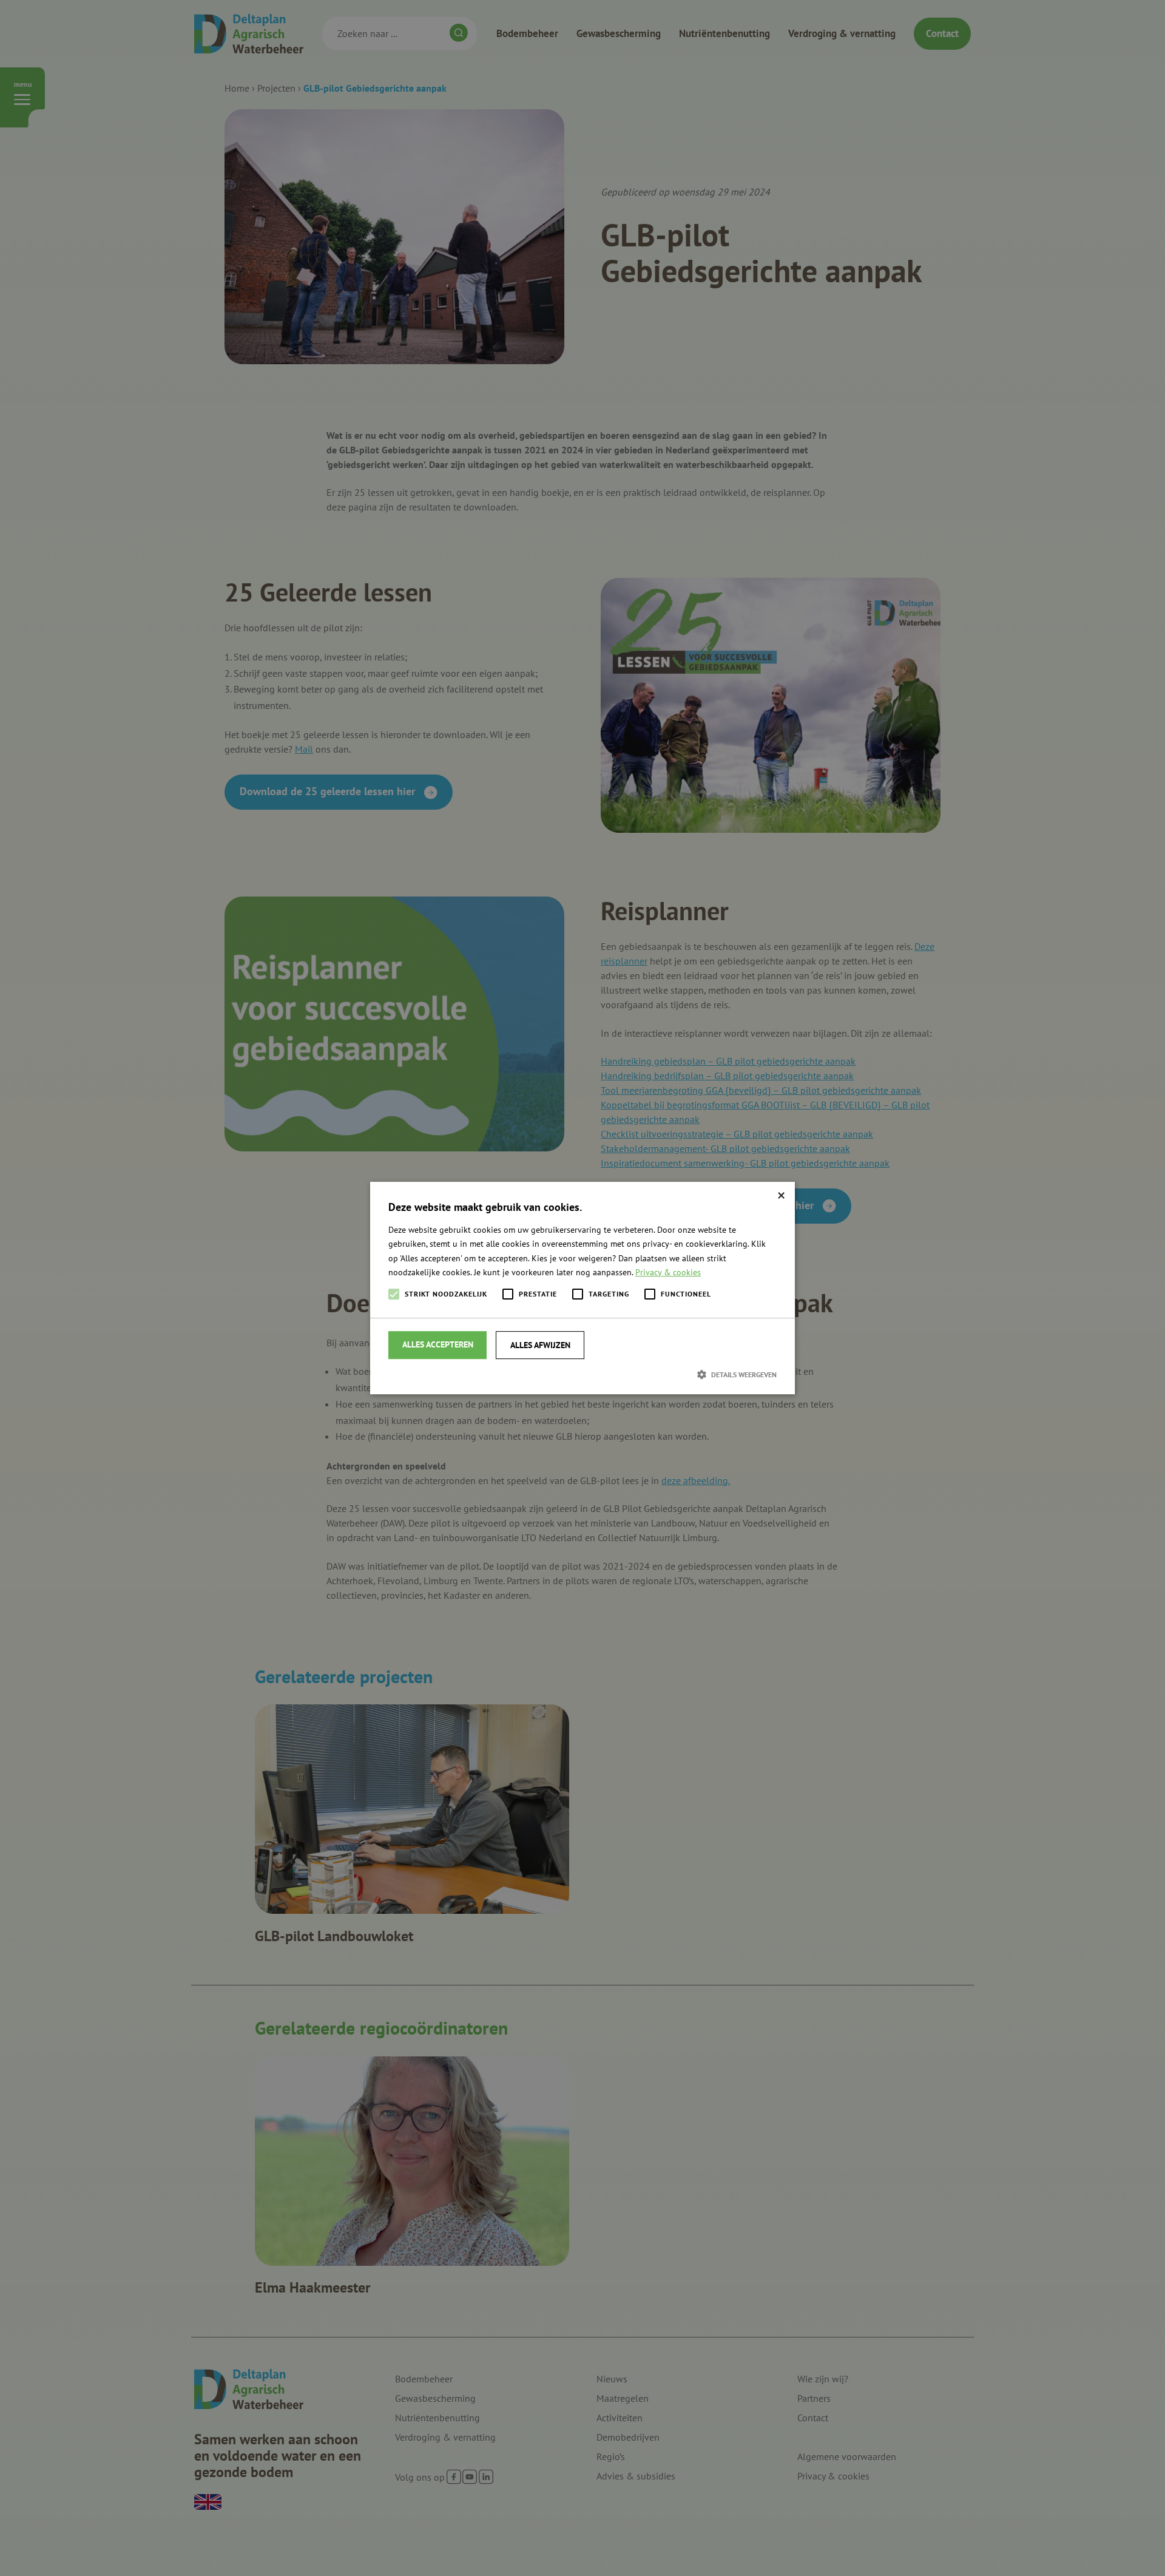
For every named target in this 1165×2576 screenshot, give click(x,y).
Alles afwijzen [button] (540, 1345)
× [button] (781, 1195)
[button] (582, 1374)
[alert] (582, 1288)
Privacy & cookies (668, 1272)
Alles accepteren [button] (438, 1344)
